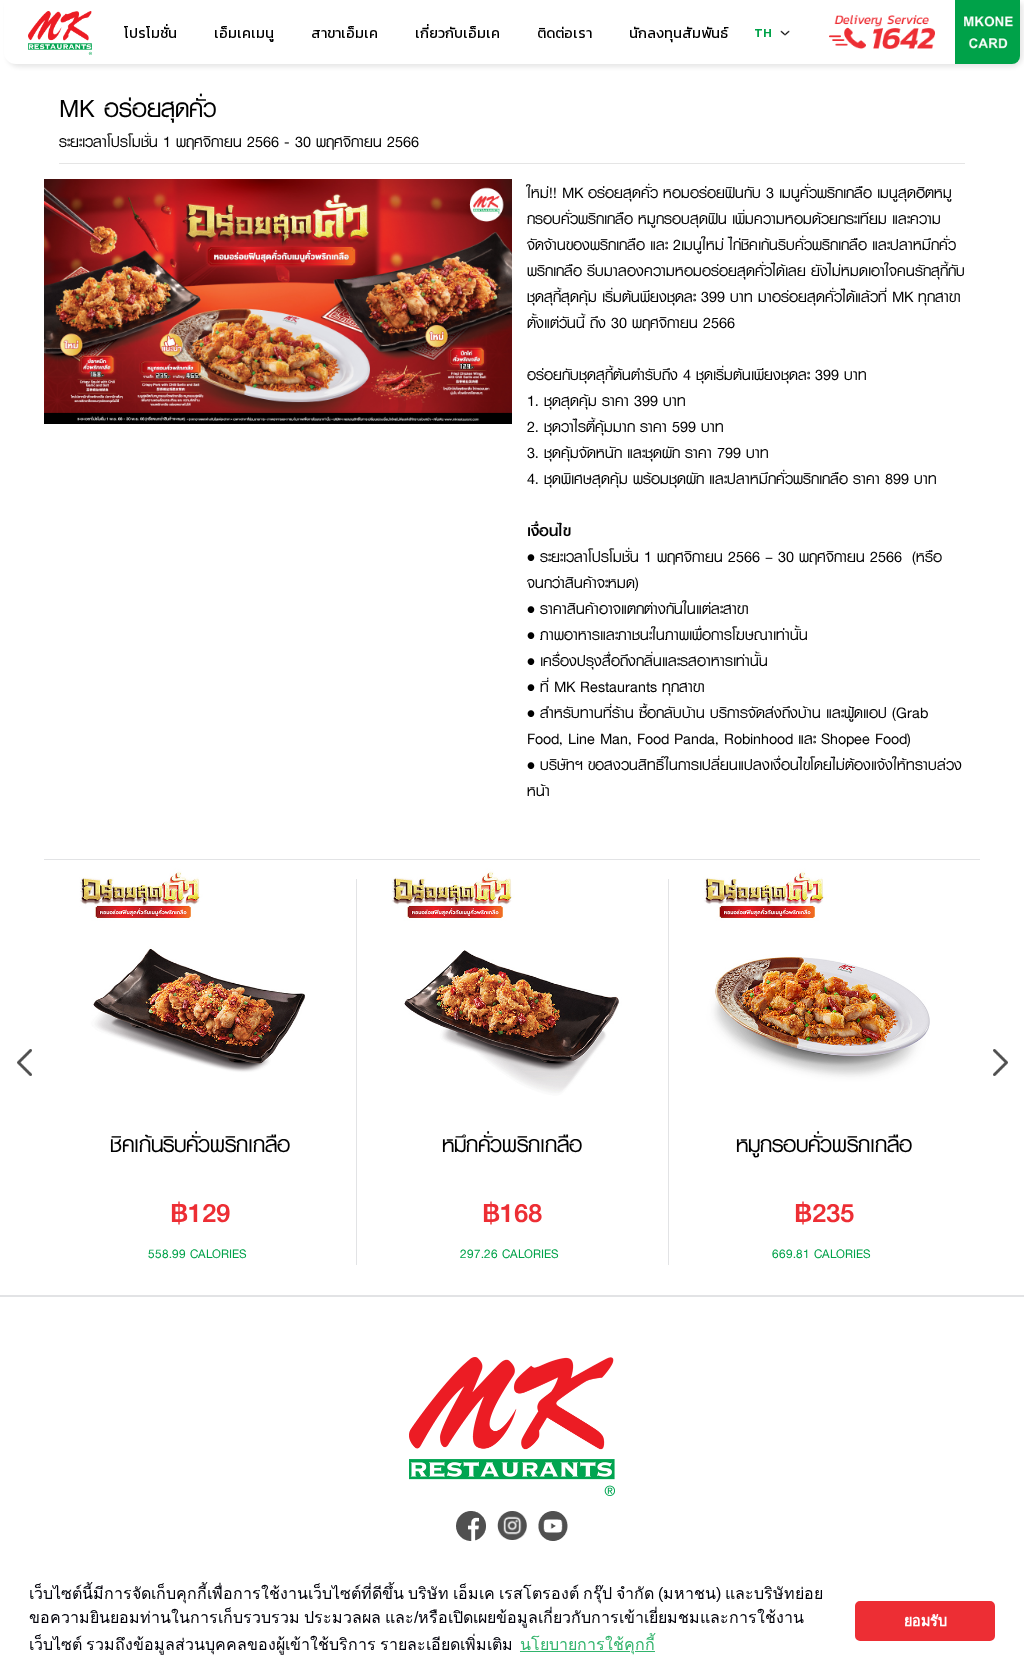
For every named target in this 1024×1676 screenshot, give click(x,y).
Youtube (553, 1526)
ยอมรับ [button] (925, 1621)
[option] (200, 1062)
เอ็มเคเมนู (244, 33)
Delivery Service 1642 (882, 32)
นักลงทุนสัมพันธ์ (678, 33)
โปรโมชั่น (150, 33)
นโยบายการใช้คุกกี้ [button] (587, 1644)
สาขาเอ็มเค (344, 33)
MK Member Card (988, 32)
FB (471, 1526)
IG (512, 1526)
